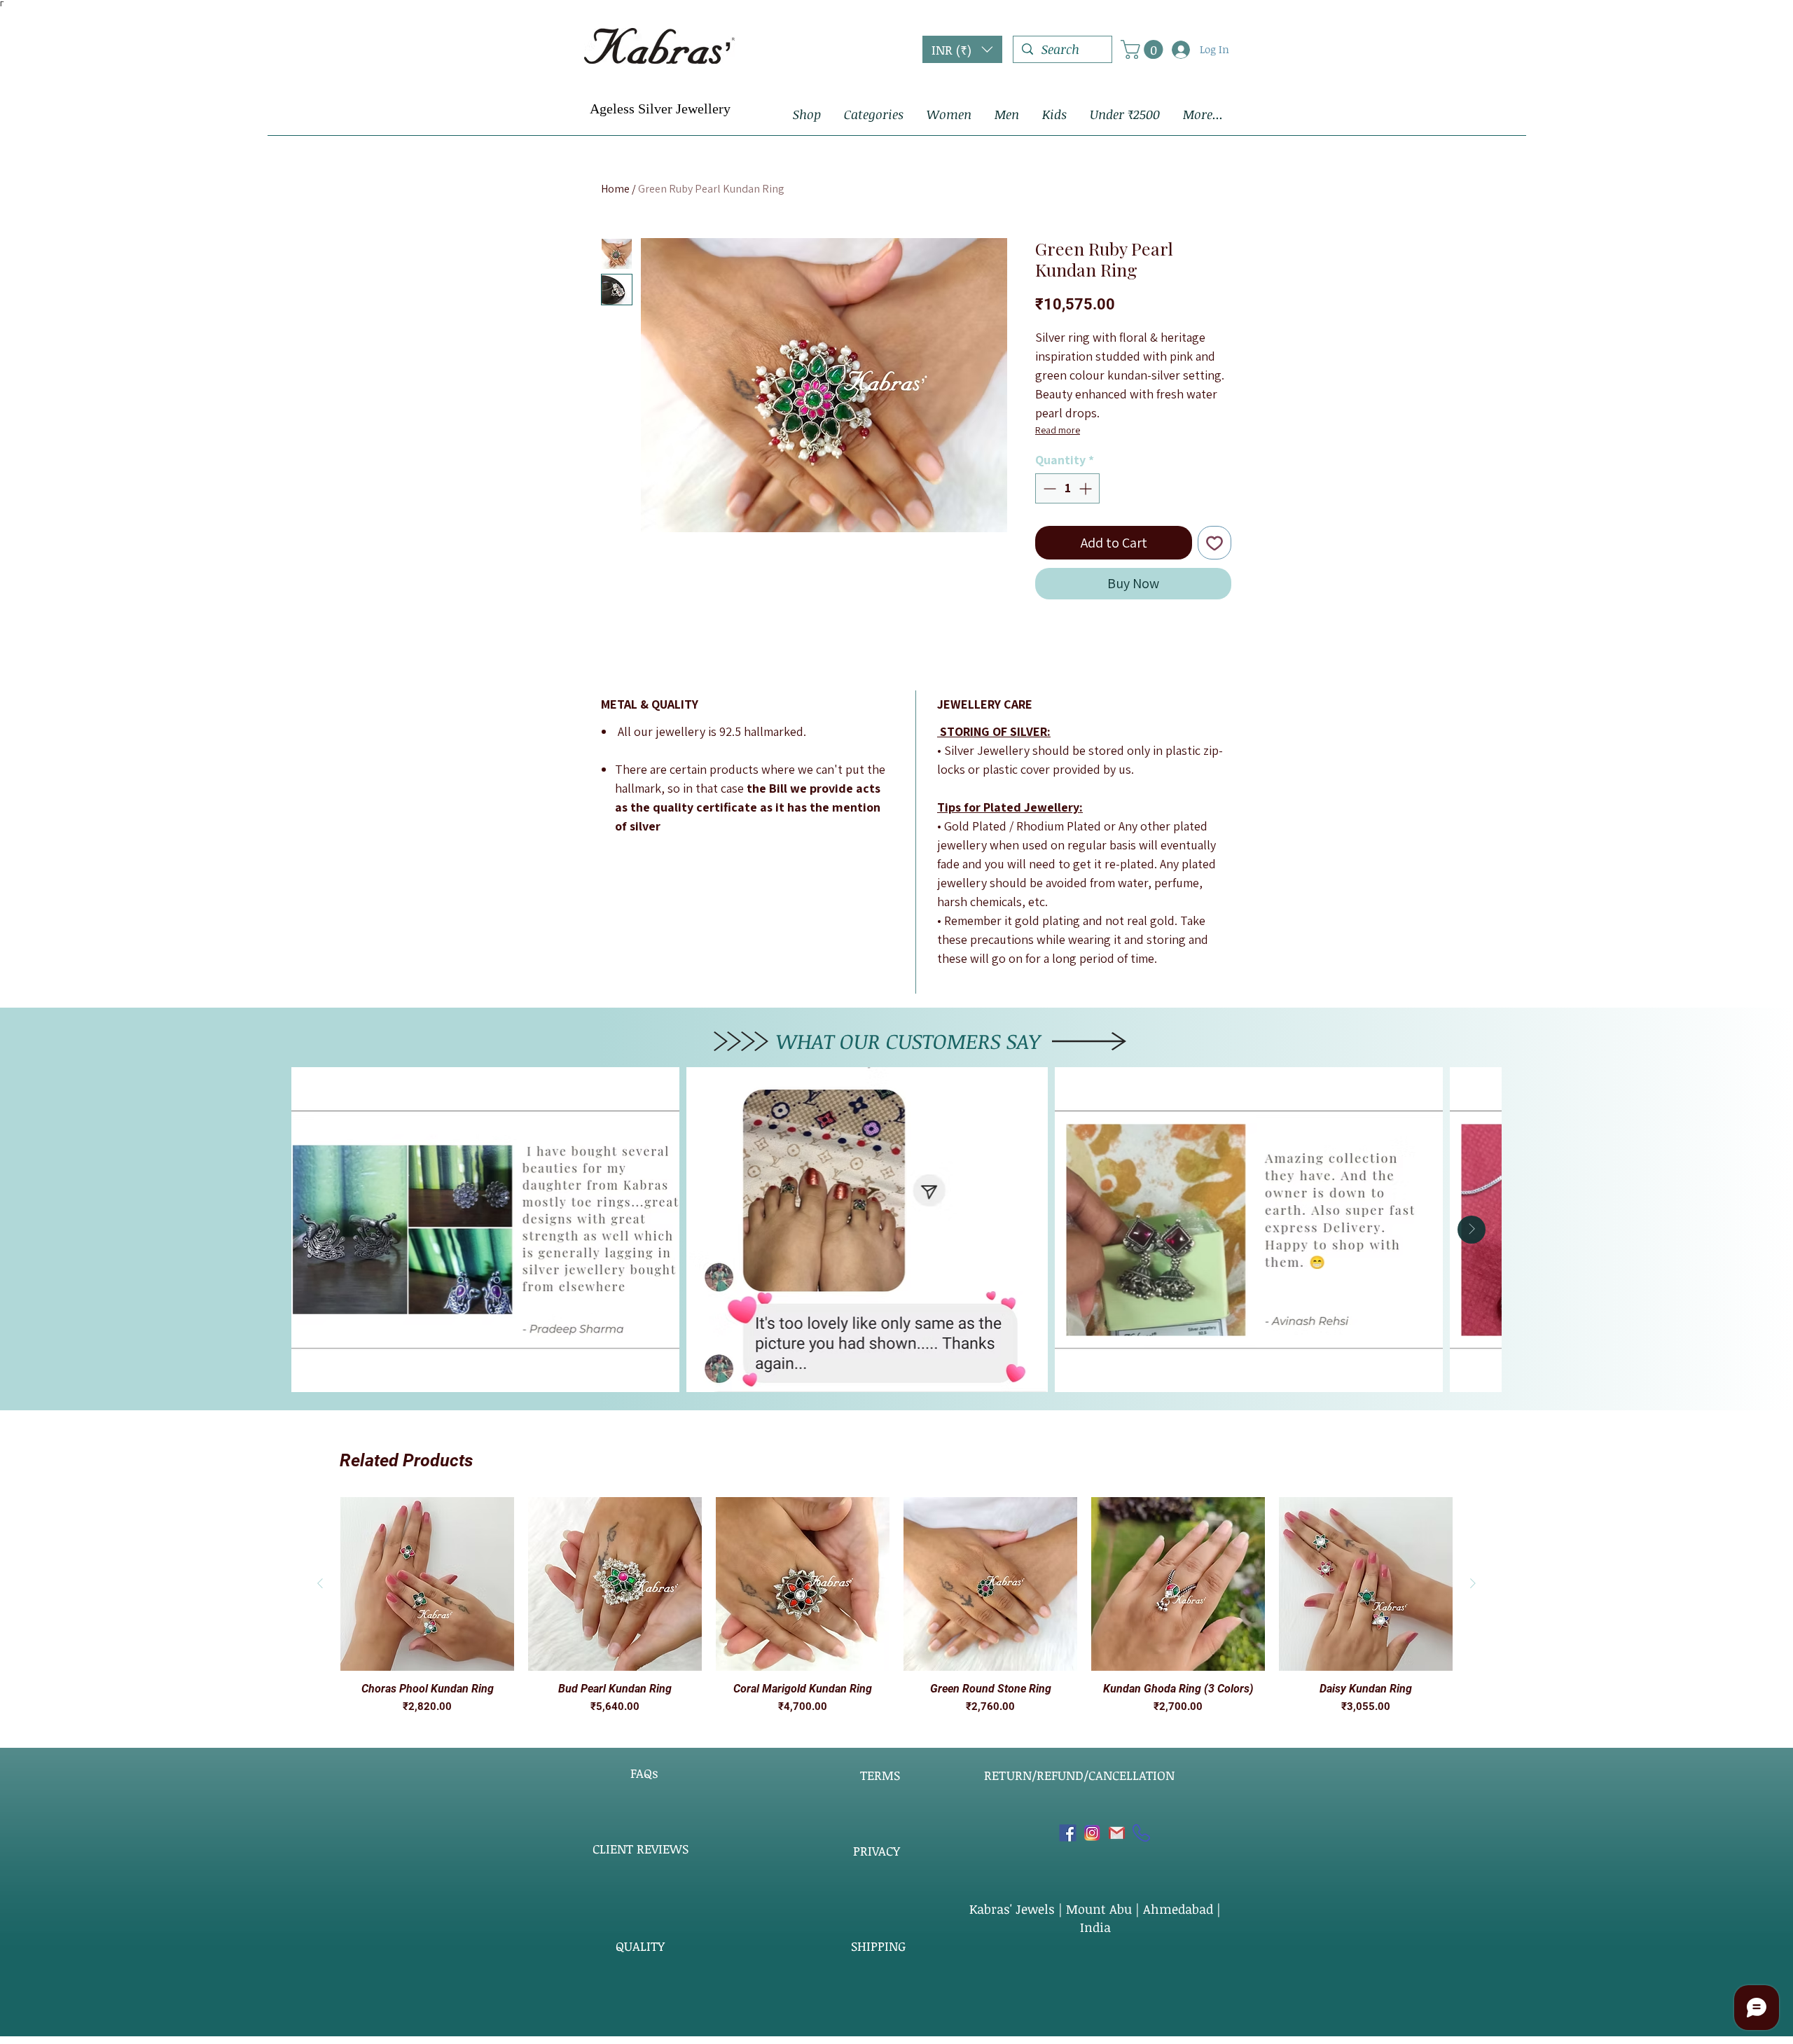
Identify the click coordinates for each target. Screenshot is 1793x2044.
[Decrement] (1048, 488)
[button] (962, 49)
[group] (896, 1606)
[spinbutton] (1067, 488)
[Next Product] (1473, 1583)
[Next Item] (1472, 1230)
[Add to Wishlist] (1214, 543)
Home (615, 189)
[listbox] (962, 49)
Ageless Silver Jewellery (660, 109)
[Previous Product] (320, 1583)
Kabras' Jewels (1014, 1909)
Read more (1058, 430)
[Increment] (1087, 488)
